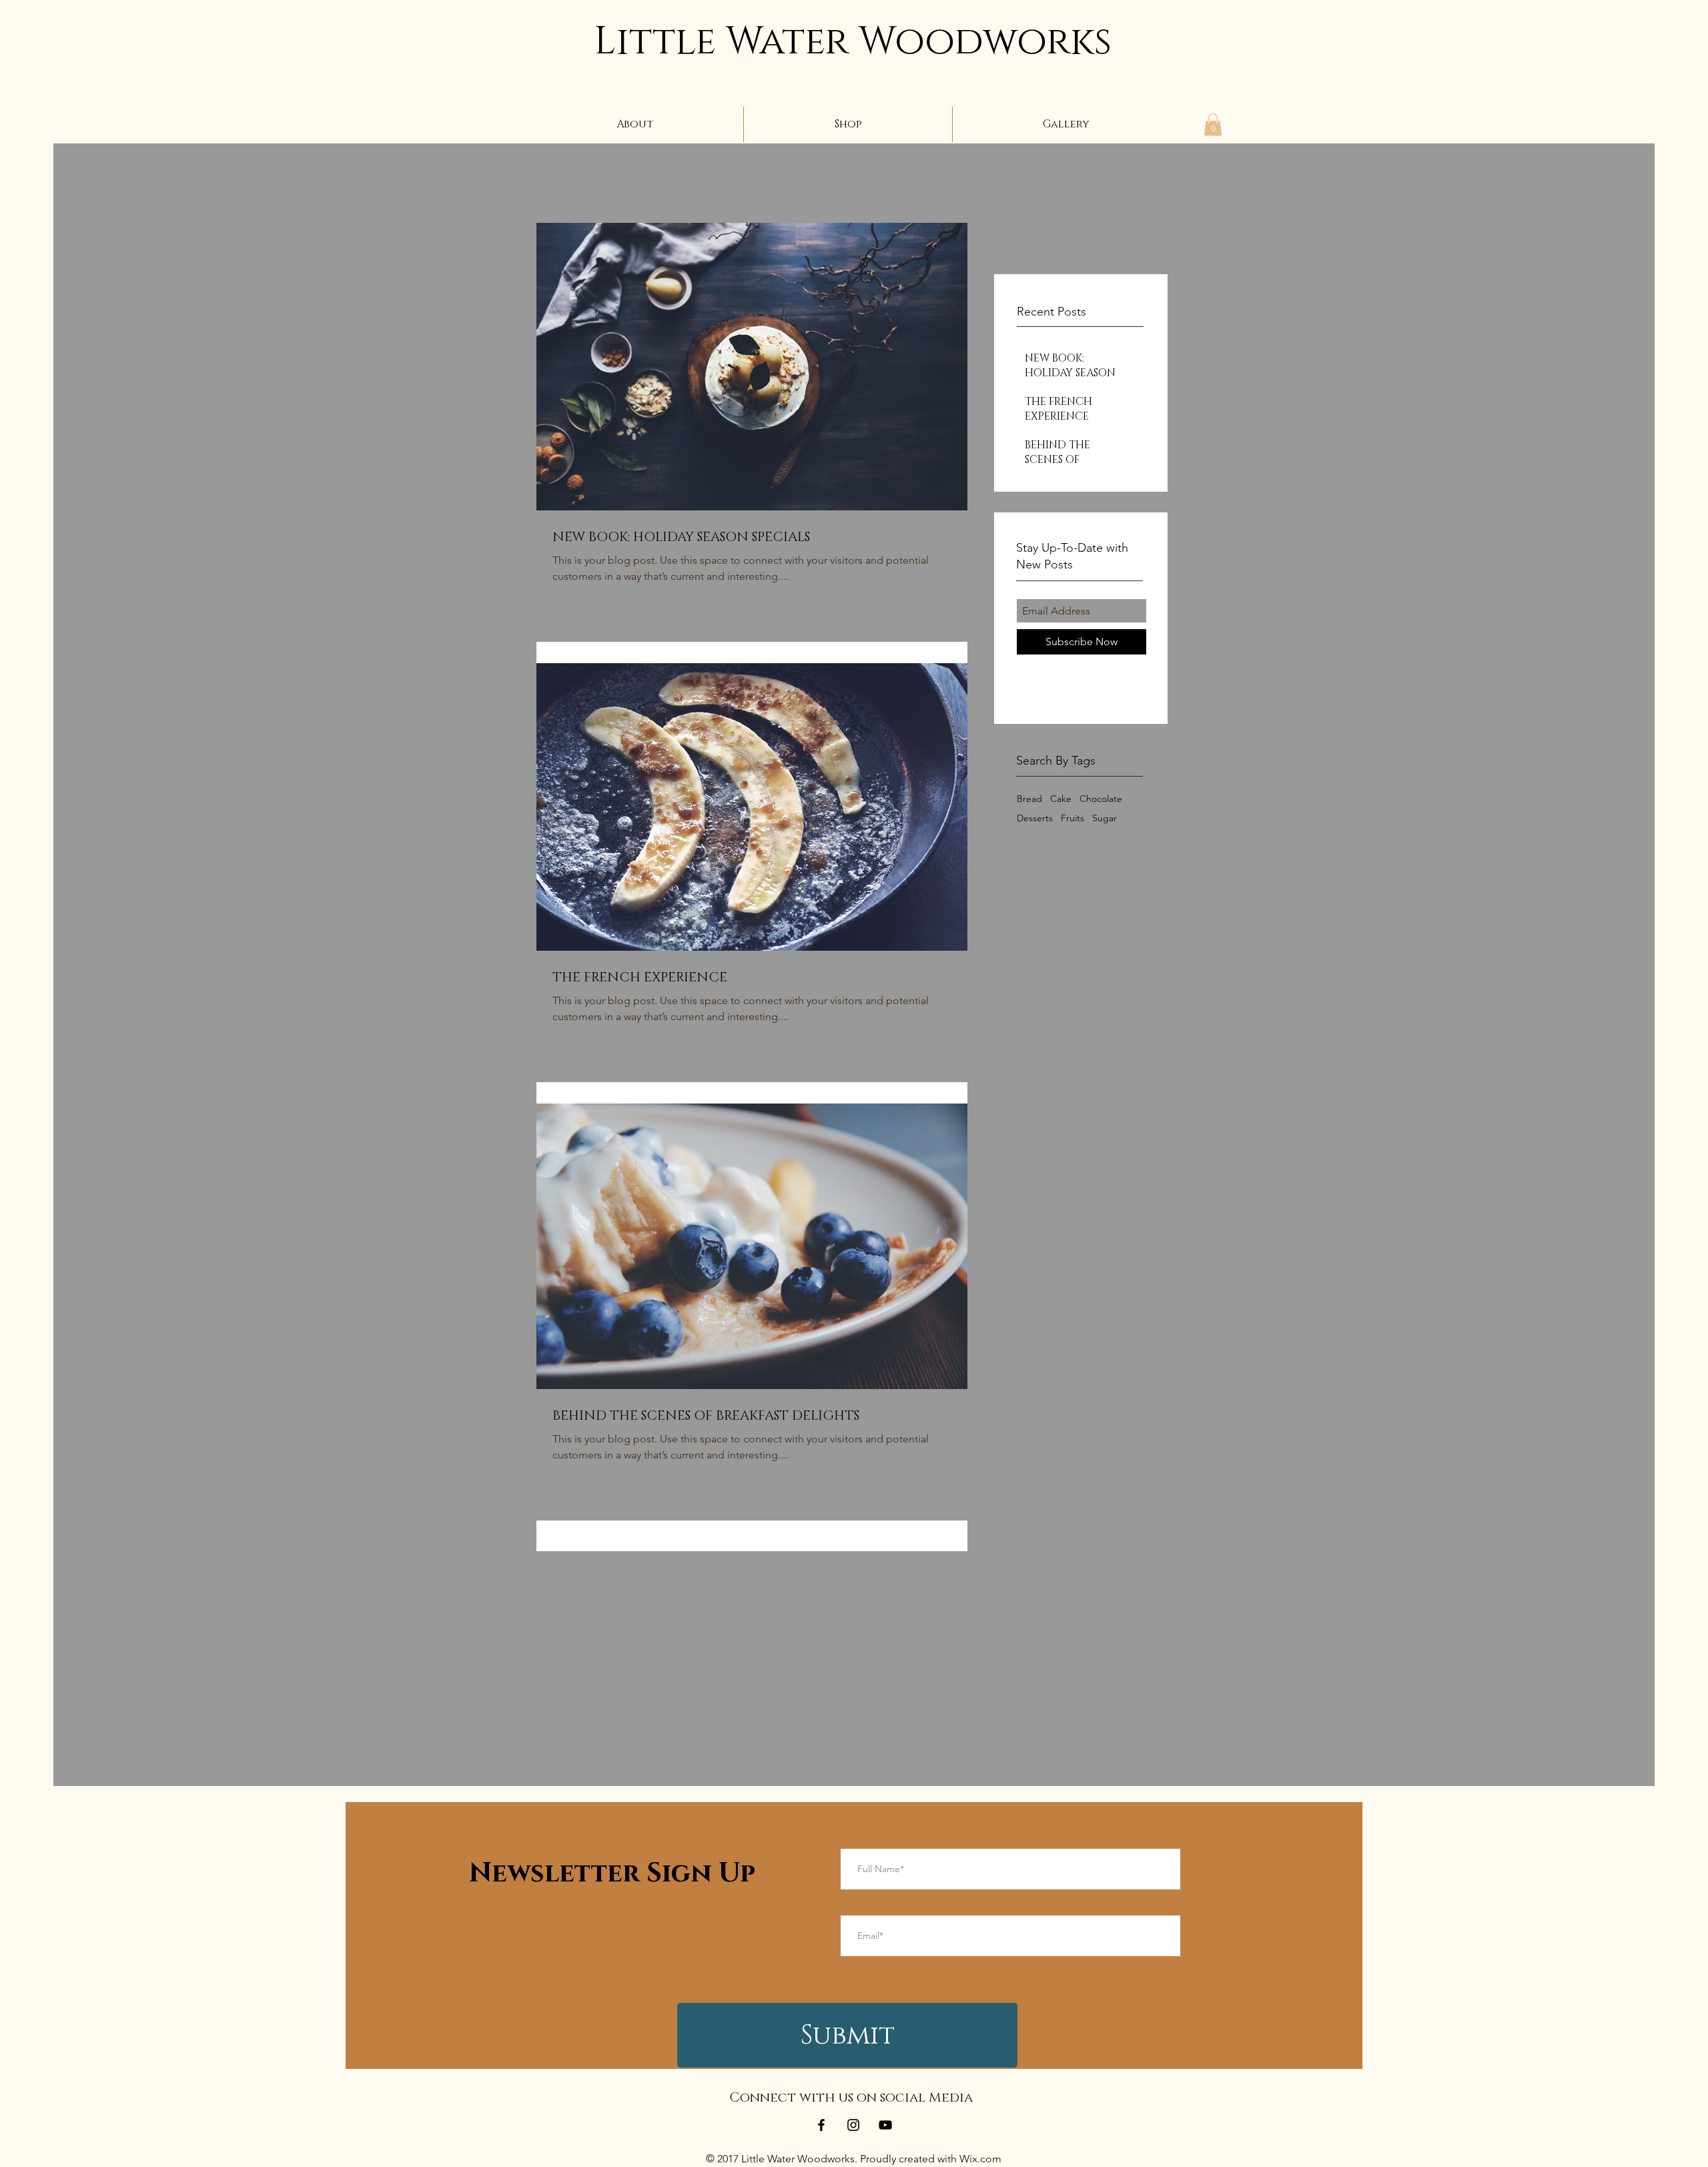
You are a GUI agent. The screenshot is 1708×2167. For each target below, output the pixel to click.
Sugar (1105, 818)
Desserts (1035, 818)
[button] (1213, 124)
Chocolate (1101, 799)
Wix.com (980, 2159)
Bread (1029, 799)
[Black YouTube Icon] (885, 2125)
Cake (1061, 799)
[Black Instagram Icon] (853, 2125)
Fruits (1073, 818)
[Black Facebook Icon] (821, 2125)
